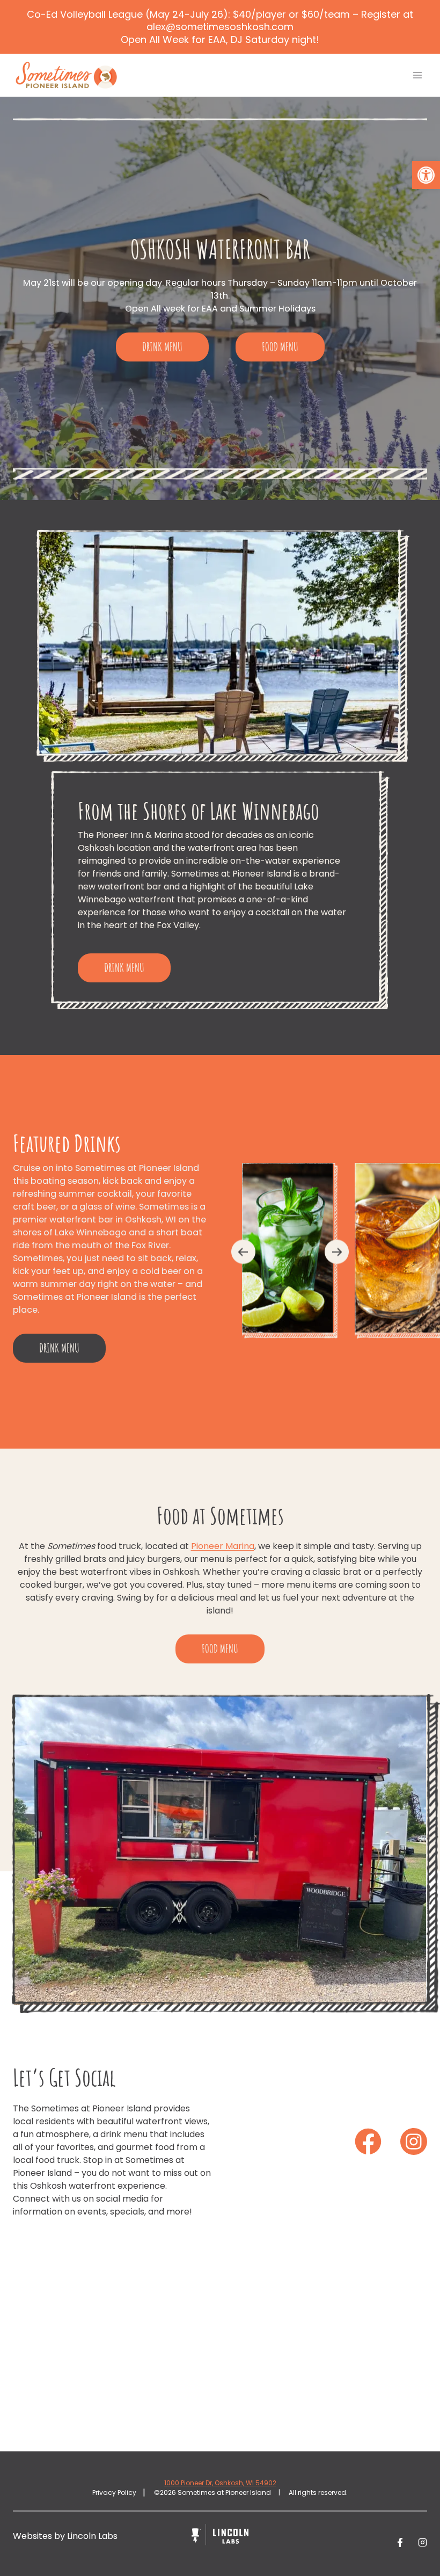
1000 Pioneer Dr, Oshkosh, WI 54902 (220, 2483)
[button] (426, 175)
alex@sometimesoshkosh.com (220, 27)
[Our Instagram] (414, 2141)
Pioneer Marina (223, 1546)
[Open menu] (417, 75)
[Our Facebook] (368, 2141)
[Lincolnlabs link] (220, 2536)
